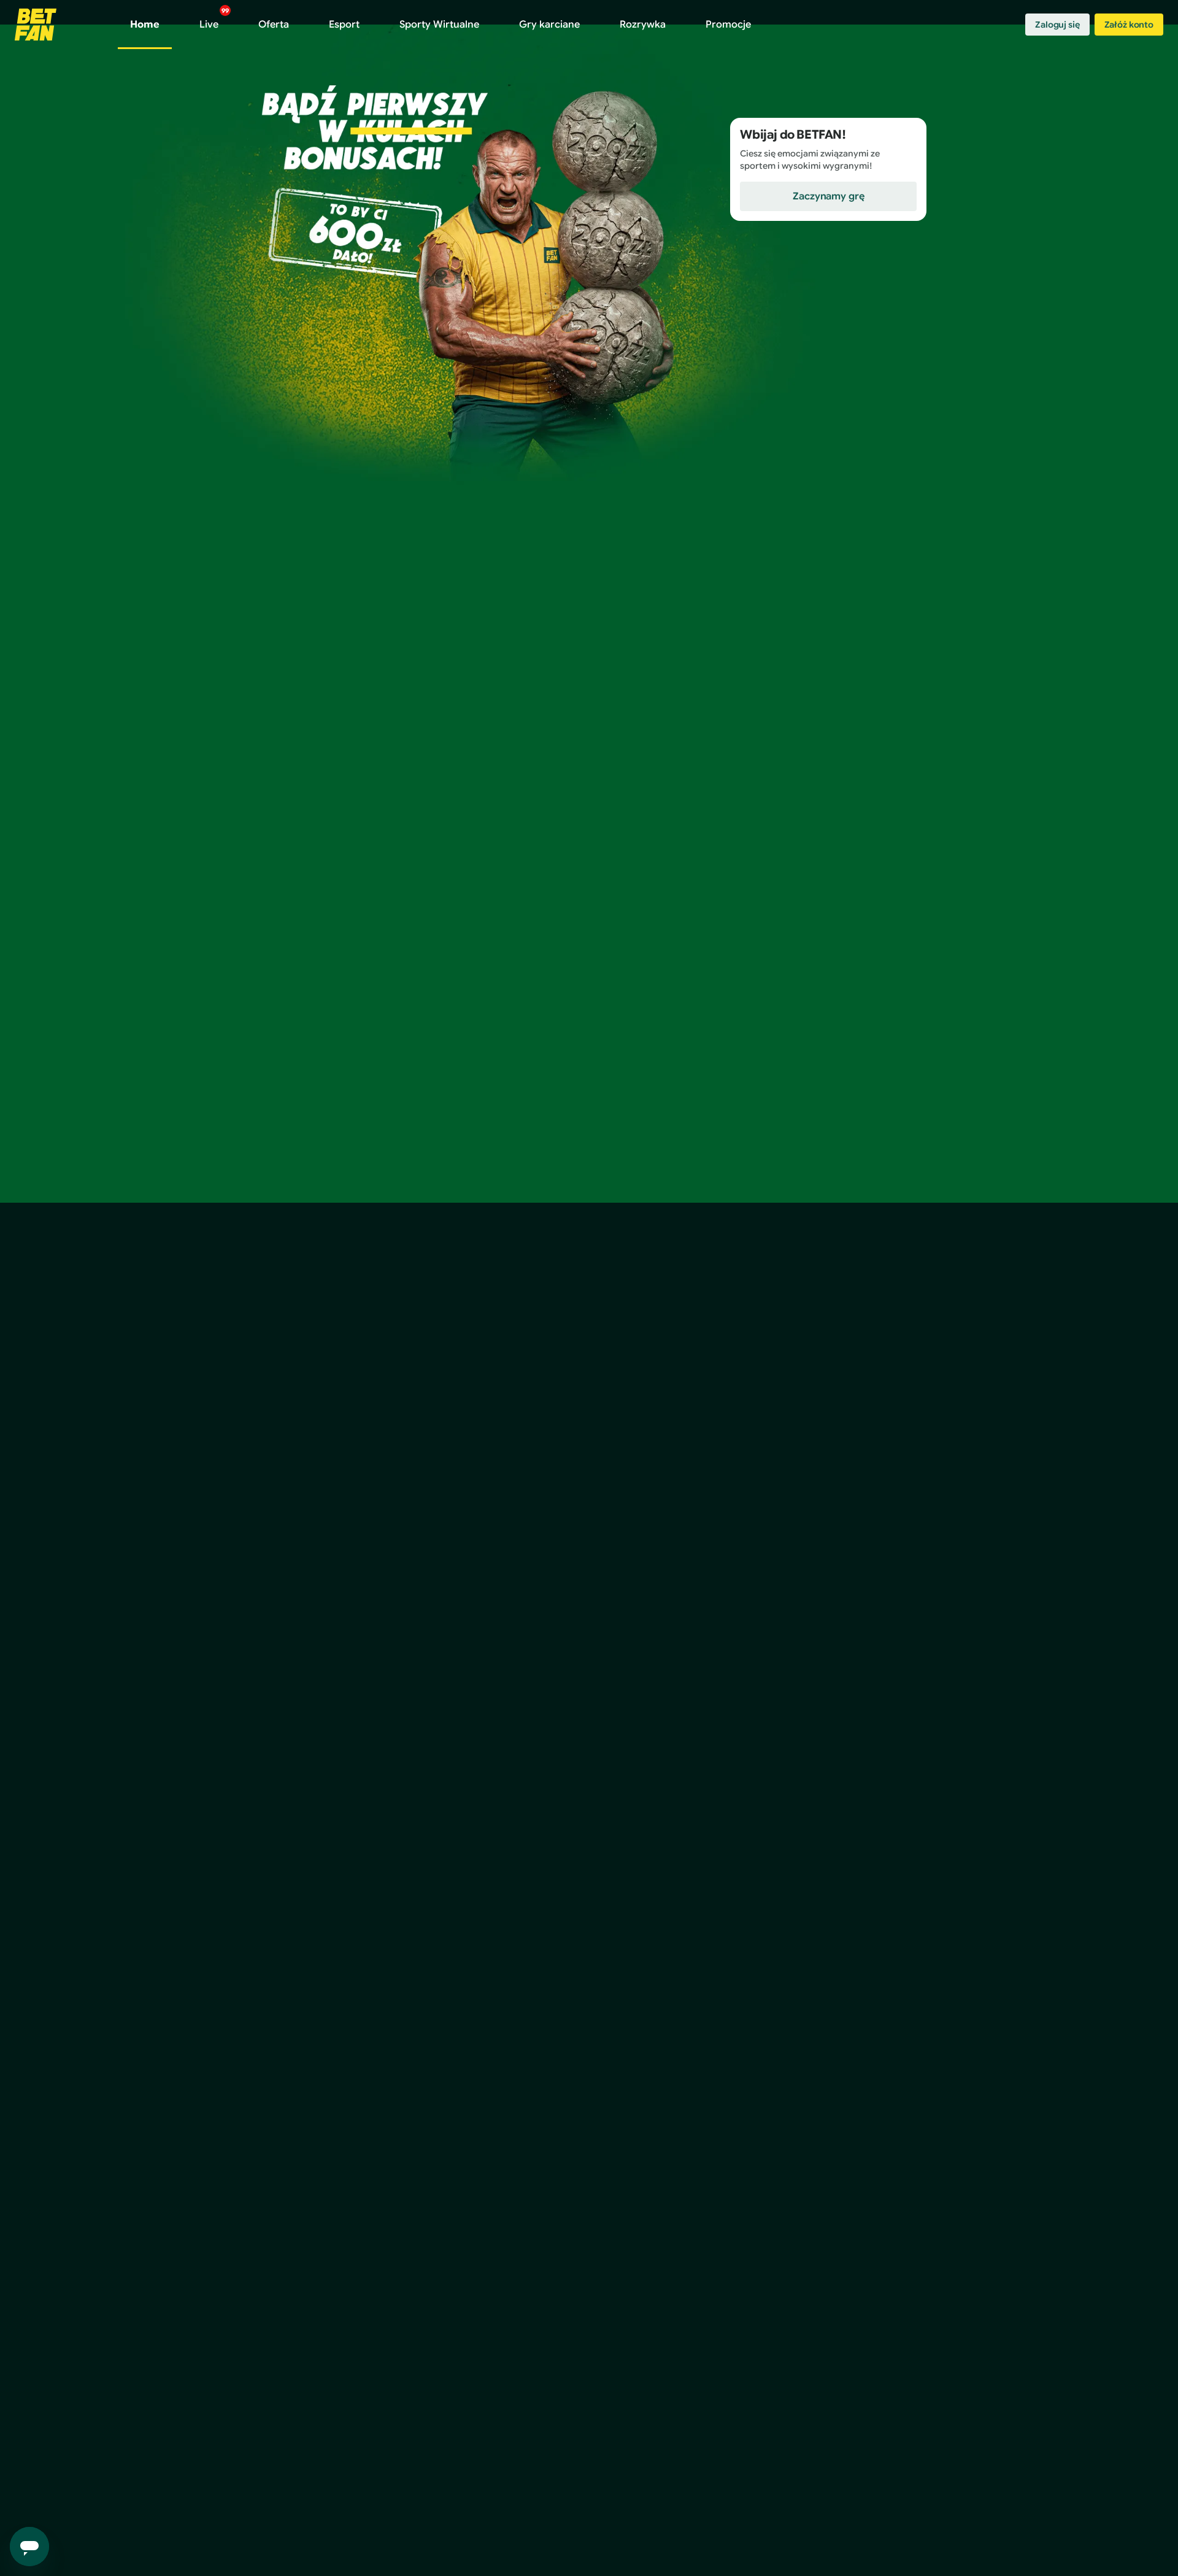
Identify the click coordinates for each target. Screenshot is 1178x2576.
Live (214, 19)
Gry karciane (549, 25)
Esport (344, 25)
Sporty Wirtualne (439, 25)
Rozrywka (643, 25)
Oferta (274, 25)
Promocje (728, 25)
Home (145, 25)
